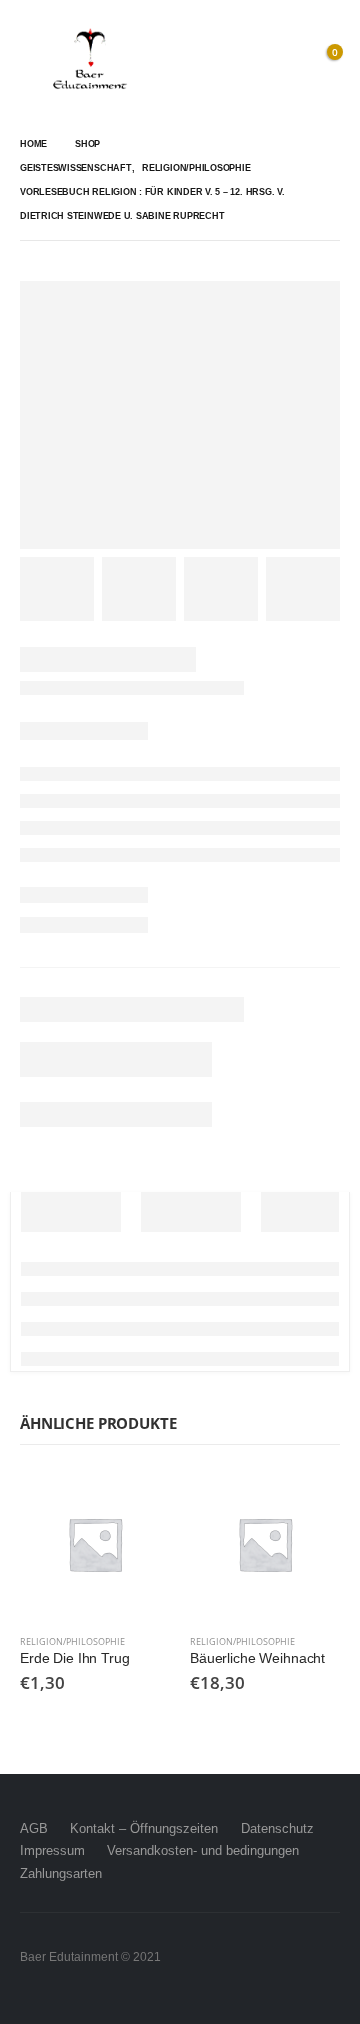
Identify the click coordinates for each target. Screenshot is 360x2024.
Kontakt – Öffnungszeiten (144, 1828)
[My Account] (280, 60)
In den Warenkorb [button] (137, 1502)
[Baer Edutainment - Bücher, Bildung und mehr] (90, 60)
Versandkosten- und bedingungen (203, 1850)
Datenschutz (277, 1828)
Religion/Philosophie (72, 1641)
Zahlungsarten (61, 1873)
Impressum (52, 1850)
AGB (34, 1828)
